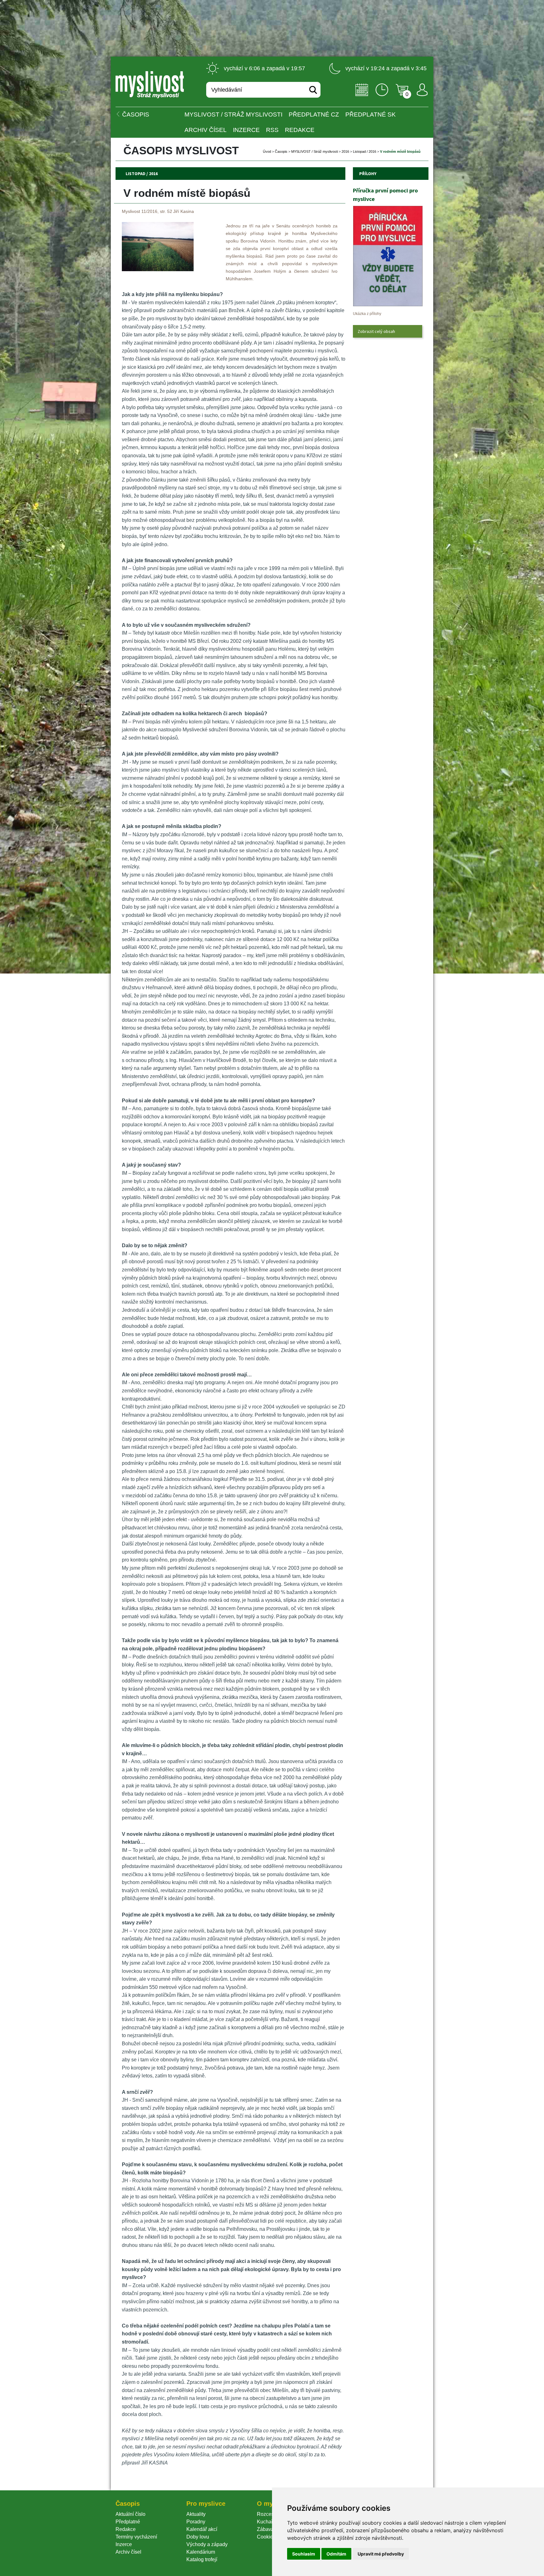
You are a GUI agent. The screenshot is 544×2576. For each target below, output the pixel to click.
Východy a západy (207, 2544)
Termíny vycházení (136, 2537)
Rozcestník (269, 2514)
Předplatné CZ (314, 114)
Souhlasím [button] (304, 2554)
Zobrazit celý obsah (376, 331)
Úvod (267, 151)
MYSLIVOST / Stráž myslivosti (233, 114)
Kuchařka (268, 2522)
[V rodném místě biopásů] (158, 269)
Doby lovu (198, 2537)
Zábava (265, 2529)
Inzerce (124, 2544)
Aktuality (196, 2514)
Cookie (266, 2537)
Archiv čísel (206, 130)
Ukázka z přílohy (367, 314)
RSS (272, 130)
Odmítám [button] (336, 2554)
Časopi (281, 151)
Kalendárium (201, 2552)
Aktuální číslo (130, 2514)
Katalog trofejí (202, 2559)
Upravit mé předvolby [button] (381, 2554)
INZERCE (246, 130)
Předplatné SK (371, 114)
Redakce (300, 130)
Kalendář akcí (202, 2529)
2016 (345, 151)
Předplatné (128, 2522)
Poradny (196, 2522)
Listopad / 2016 (365, 151)
